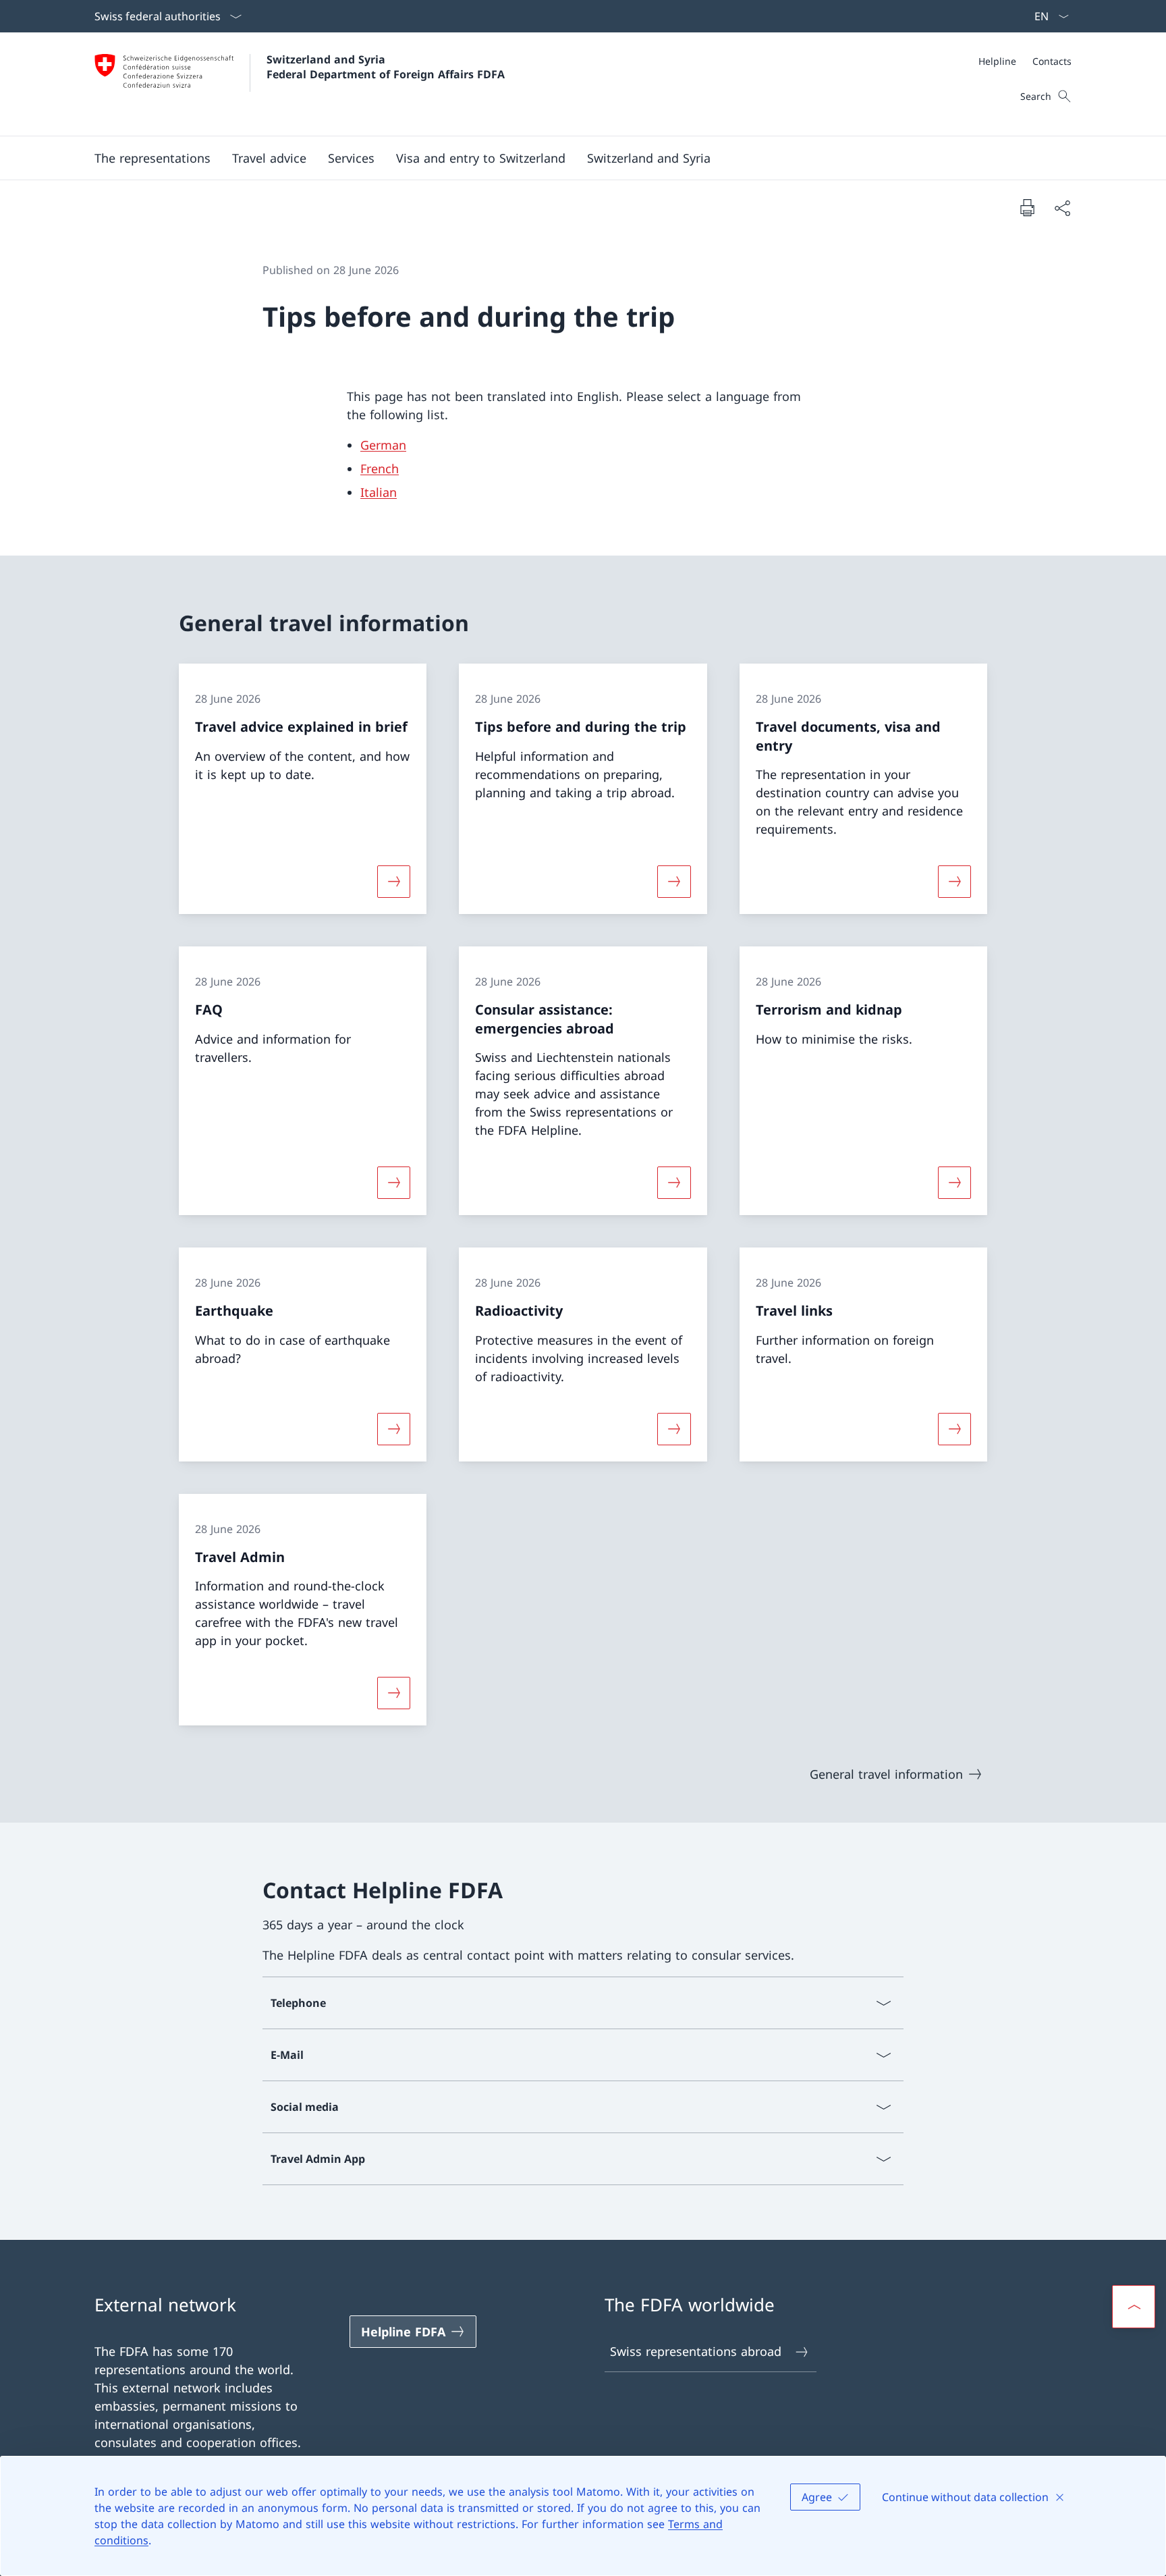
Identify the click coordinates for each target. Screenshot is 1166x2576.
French (380, 468)
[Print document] (1027, 207)
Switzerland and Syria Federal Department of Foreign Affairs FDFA (386, 67)
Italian (379, 492)
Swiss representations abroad (696, 2351)
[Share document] (1062, 208)
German (383, 445)
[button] (269, 158)
